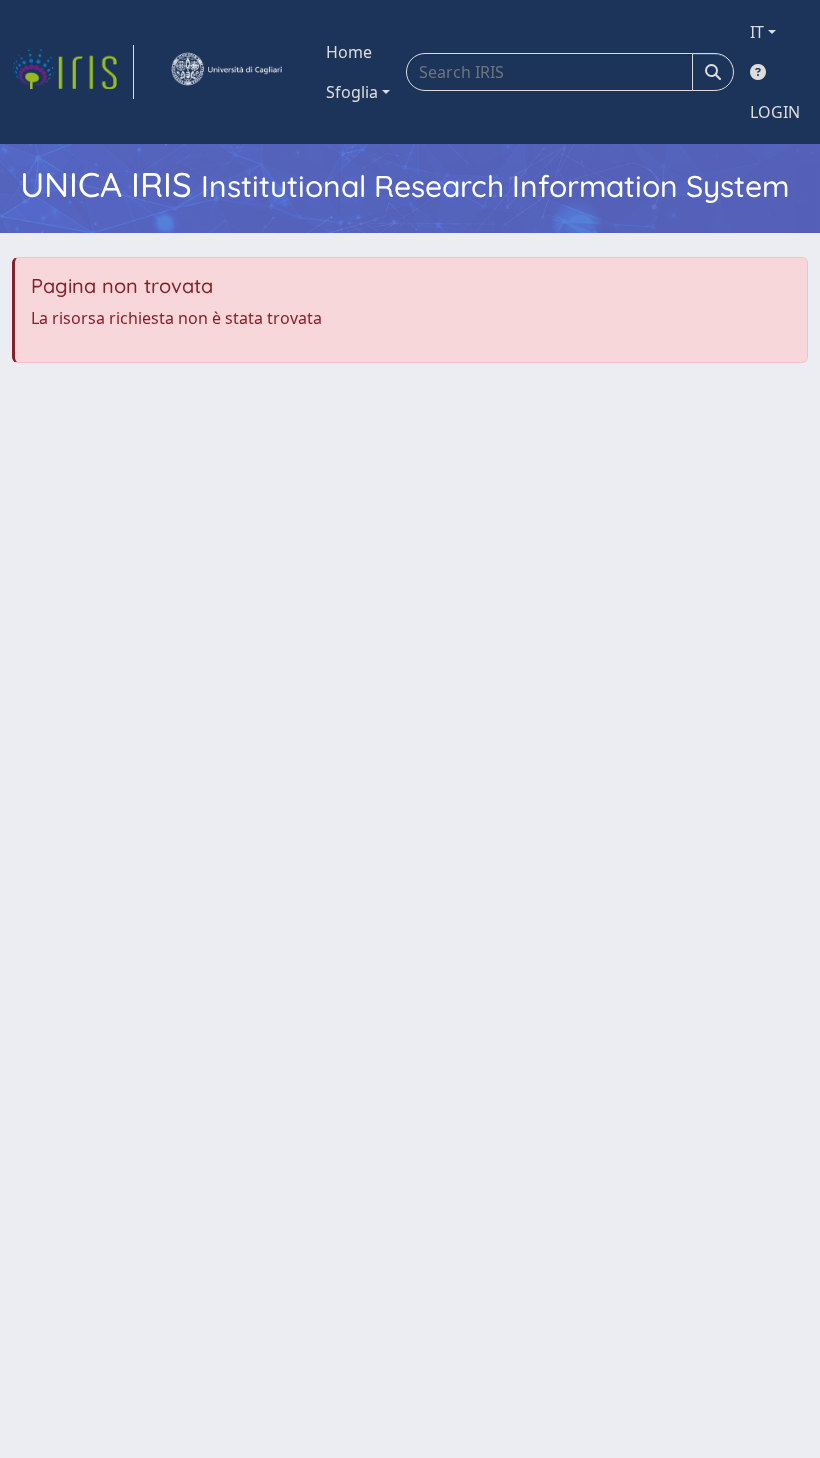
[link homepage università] (226, 72)
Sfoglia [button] (352, 92)
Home (349, 52)
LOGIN (775, 112)
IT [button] (757, 32)
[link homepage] (73, 72)
